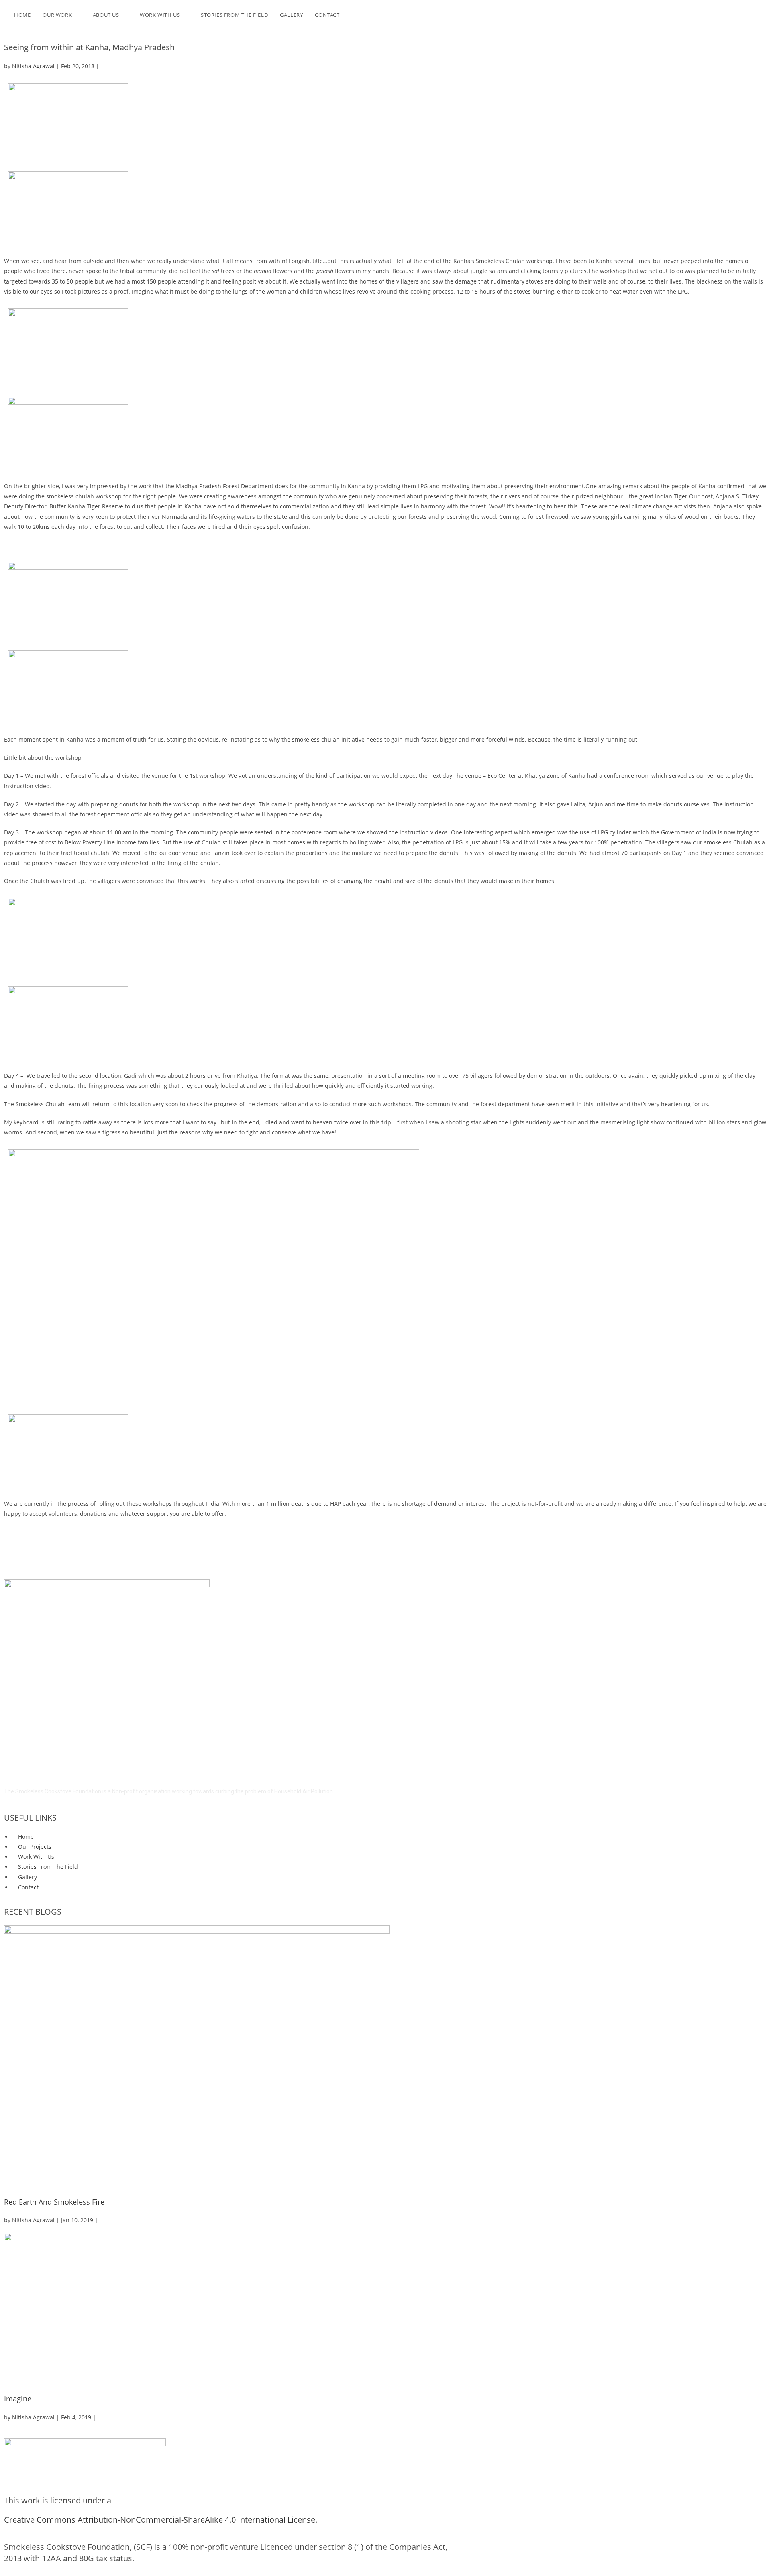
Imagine (18, 2399)
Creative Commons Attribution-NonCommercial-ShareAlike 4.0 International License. (161, 2520)
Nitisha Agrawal (33, 66)
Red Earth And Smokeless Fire (54, 2202)
